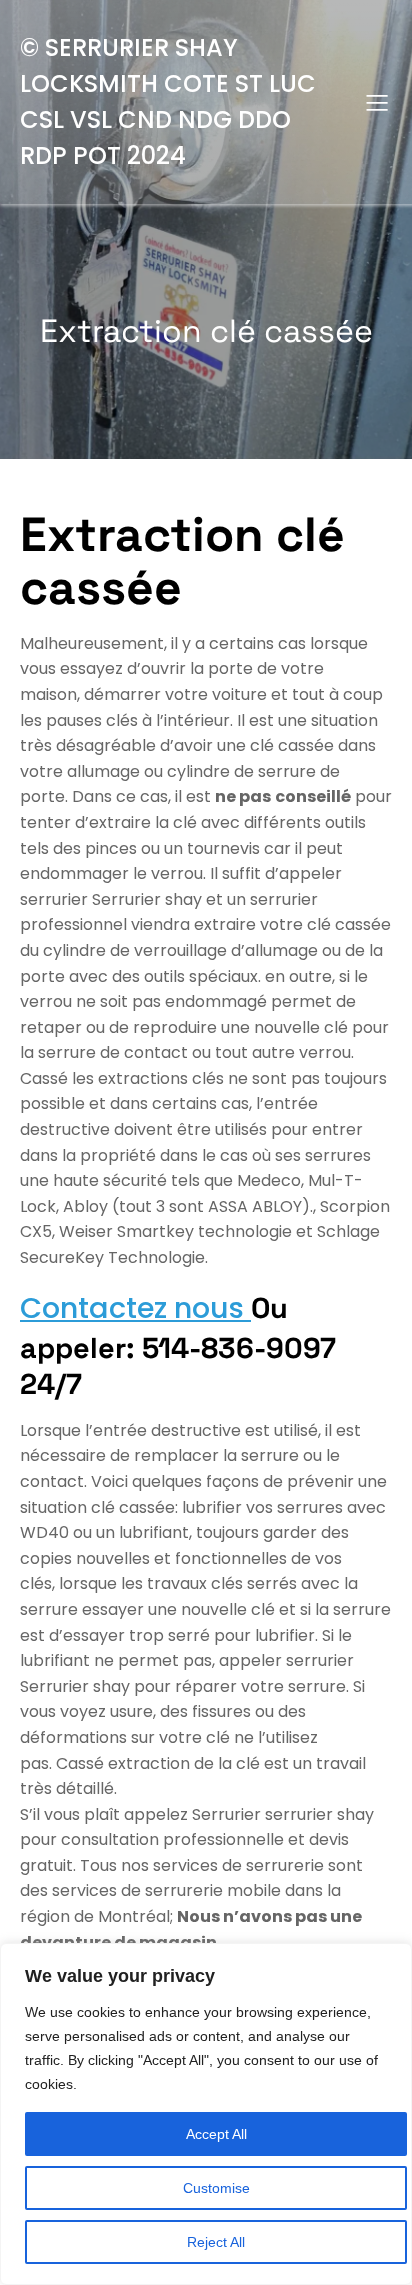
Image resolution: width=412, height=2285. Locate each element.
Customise (216, 2188)
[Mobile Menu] (377, 102)
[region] (206, 2114)
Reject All (216, 2242)
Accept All (216, 2134)
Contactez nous (135, 1308)
